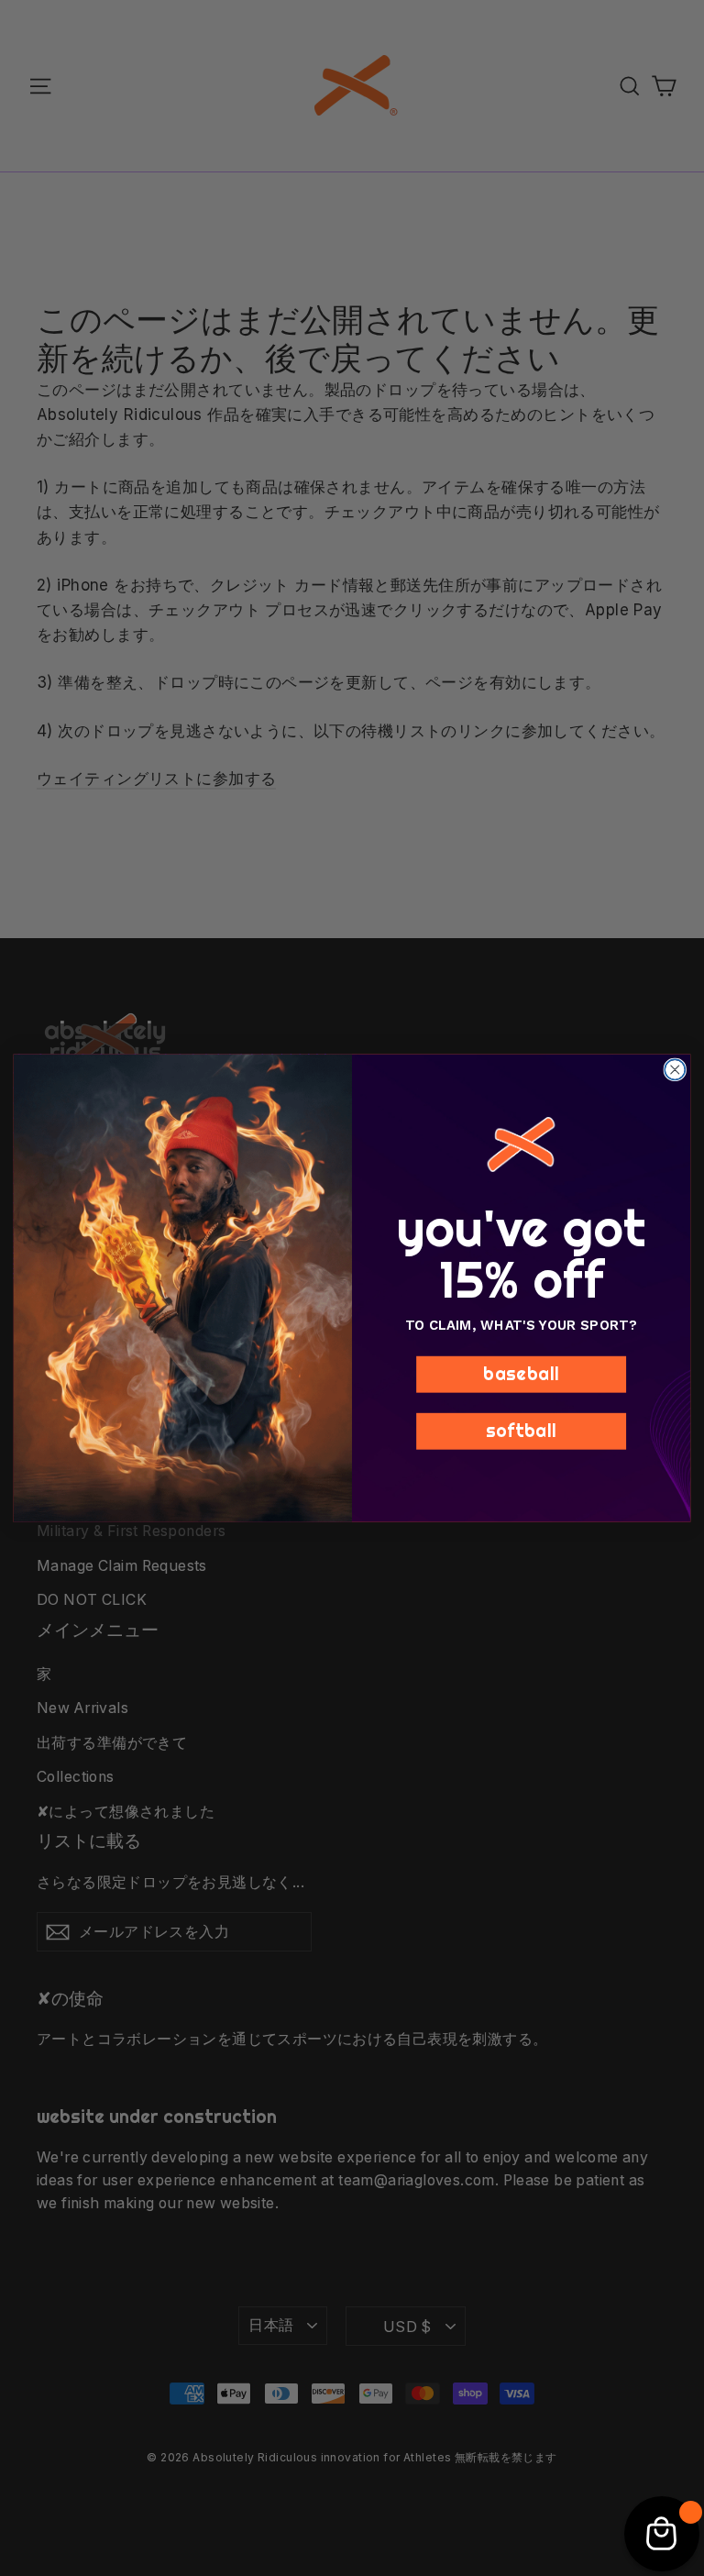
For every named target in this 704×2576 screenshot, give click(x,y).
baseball (521, 1374)
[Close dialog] (675, 1069)
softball (522, 1431)
